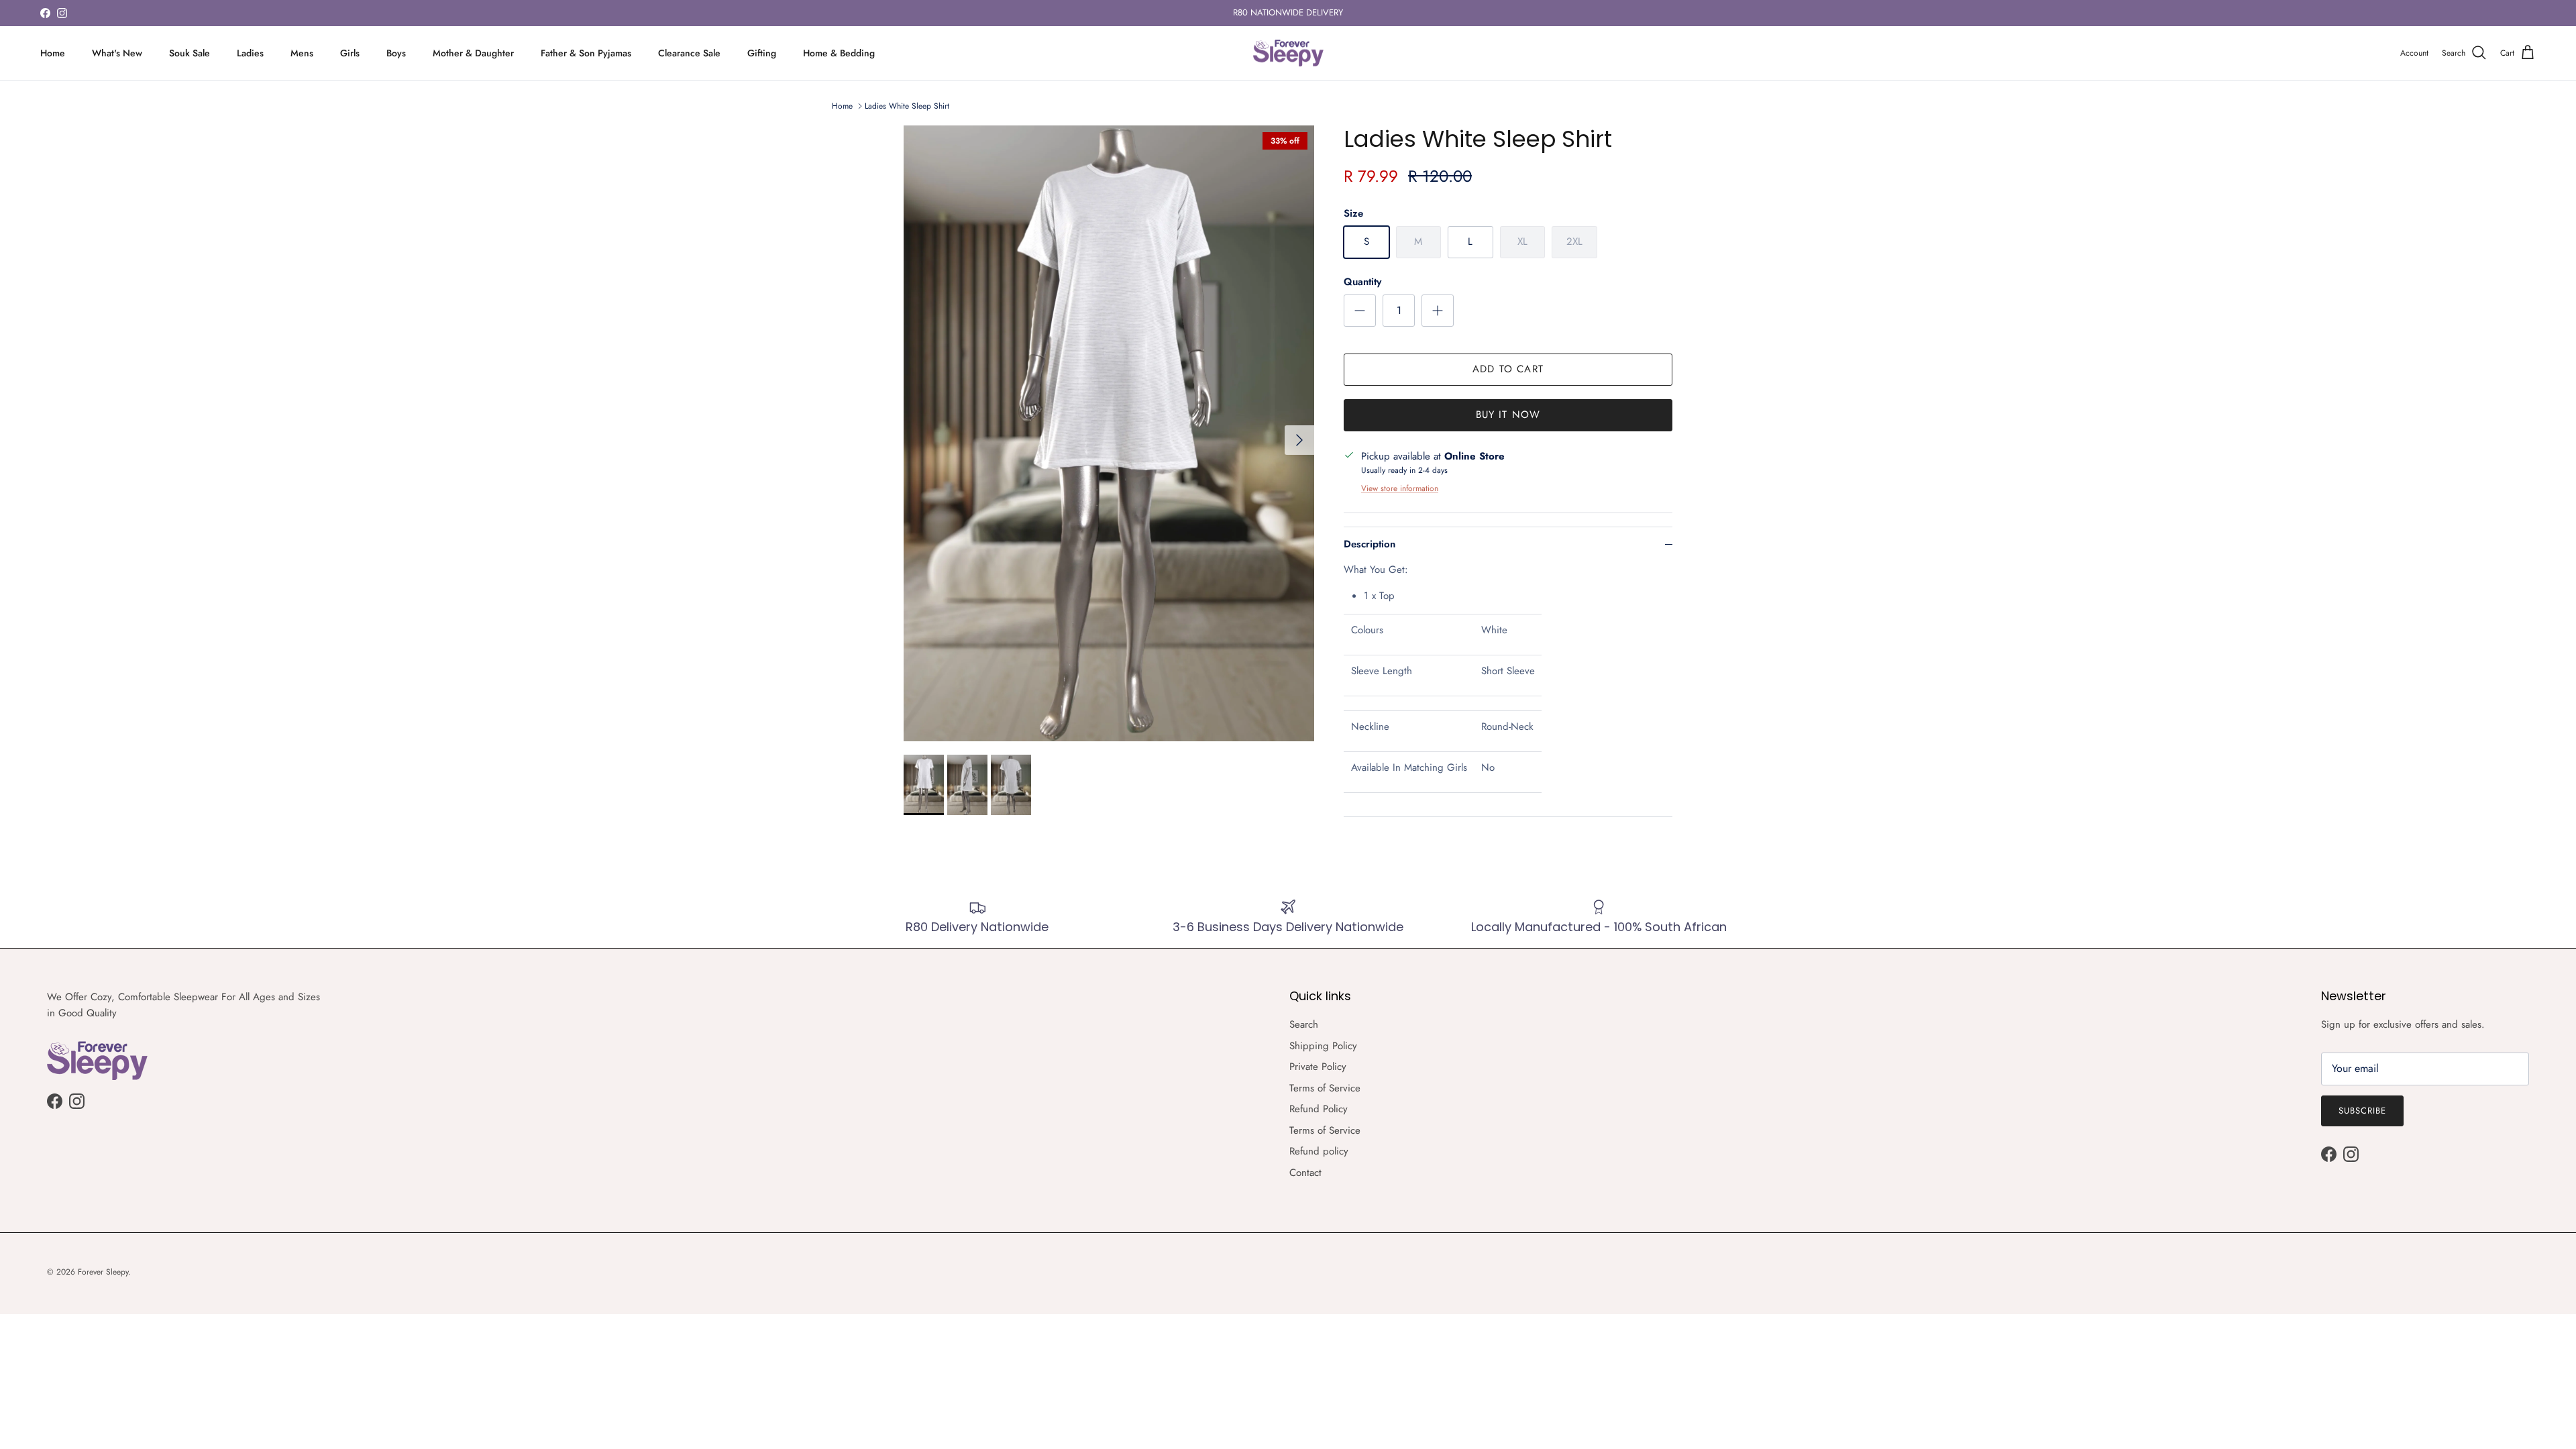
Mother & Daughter (473, 53)
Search (1304, 1024)
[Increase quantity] (1438, 311)
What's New (117, 53)
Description (1370, 544)
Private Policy (1318, 1067)
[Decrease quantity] (1360, 311)
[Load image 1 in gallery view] (1109, 433)
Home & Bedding (839, 53)
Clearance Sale (689, 53)
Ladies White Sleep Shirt (907, 106)
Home (53, 53)
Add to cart (1508, 369)
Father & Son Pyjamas (586, 53)
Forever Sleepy (103, 1272)
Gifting (762, 53)
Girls (350, 53)
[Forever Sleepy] (1288, 53)
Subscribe (2362, 1111)
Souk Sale (190, 53)
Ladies (250, 53)
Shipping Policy (1323, 1046)
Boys (396, 53)
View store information (1400, 488)
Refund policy (1319, 1151)
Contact (1305, 1173)
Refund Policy (1319, 1109)
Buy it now (1508, 415)
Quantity (1362, 282)
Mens (302, 53)
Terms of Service (1325, 1088)
